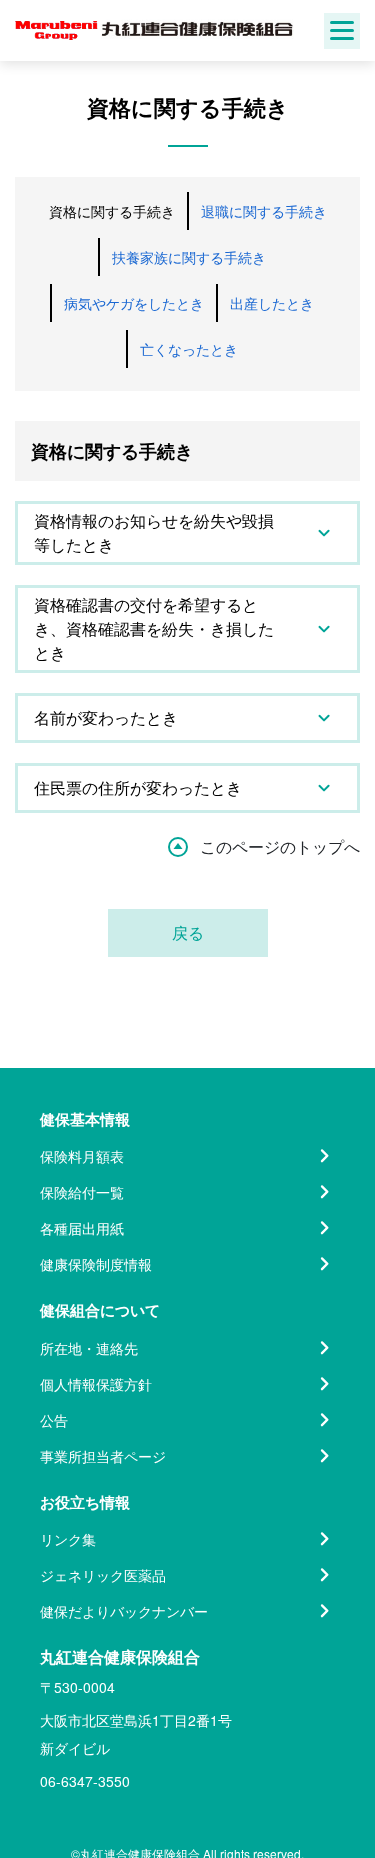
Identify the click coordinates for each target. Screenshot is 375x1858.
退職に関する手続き (264, 211)
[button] (187, 533)
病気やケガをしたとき (134, 303)
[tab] (187, 533)
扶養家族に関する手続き (189, 257)
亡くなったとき (189, 349)
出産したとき (272, 303)
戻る (188, 932)
